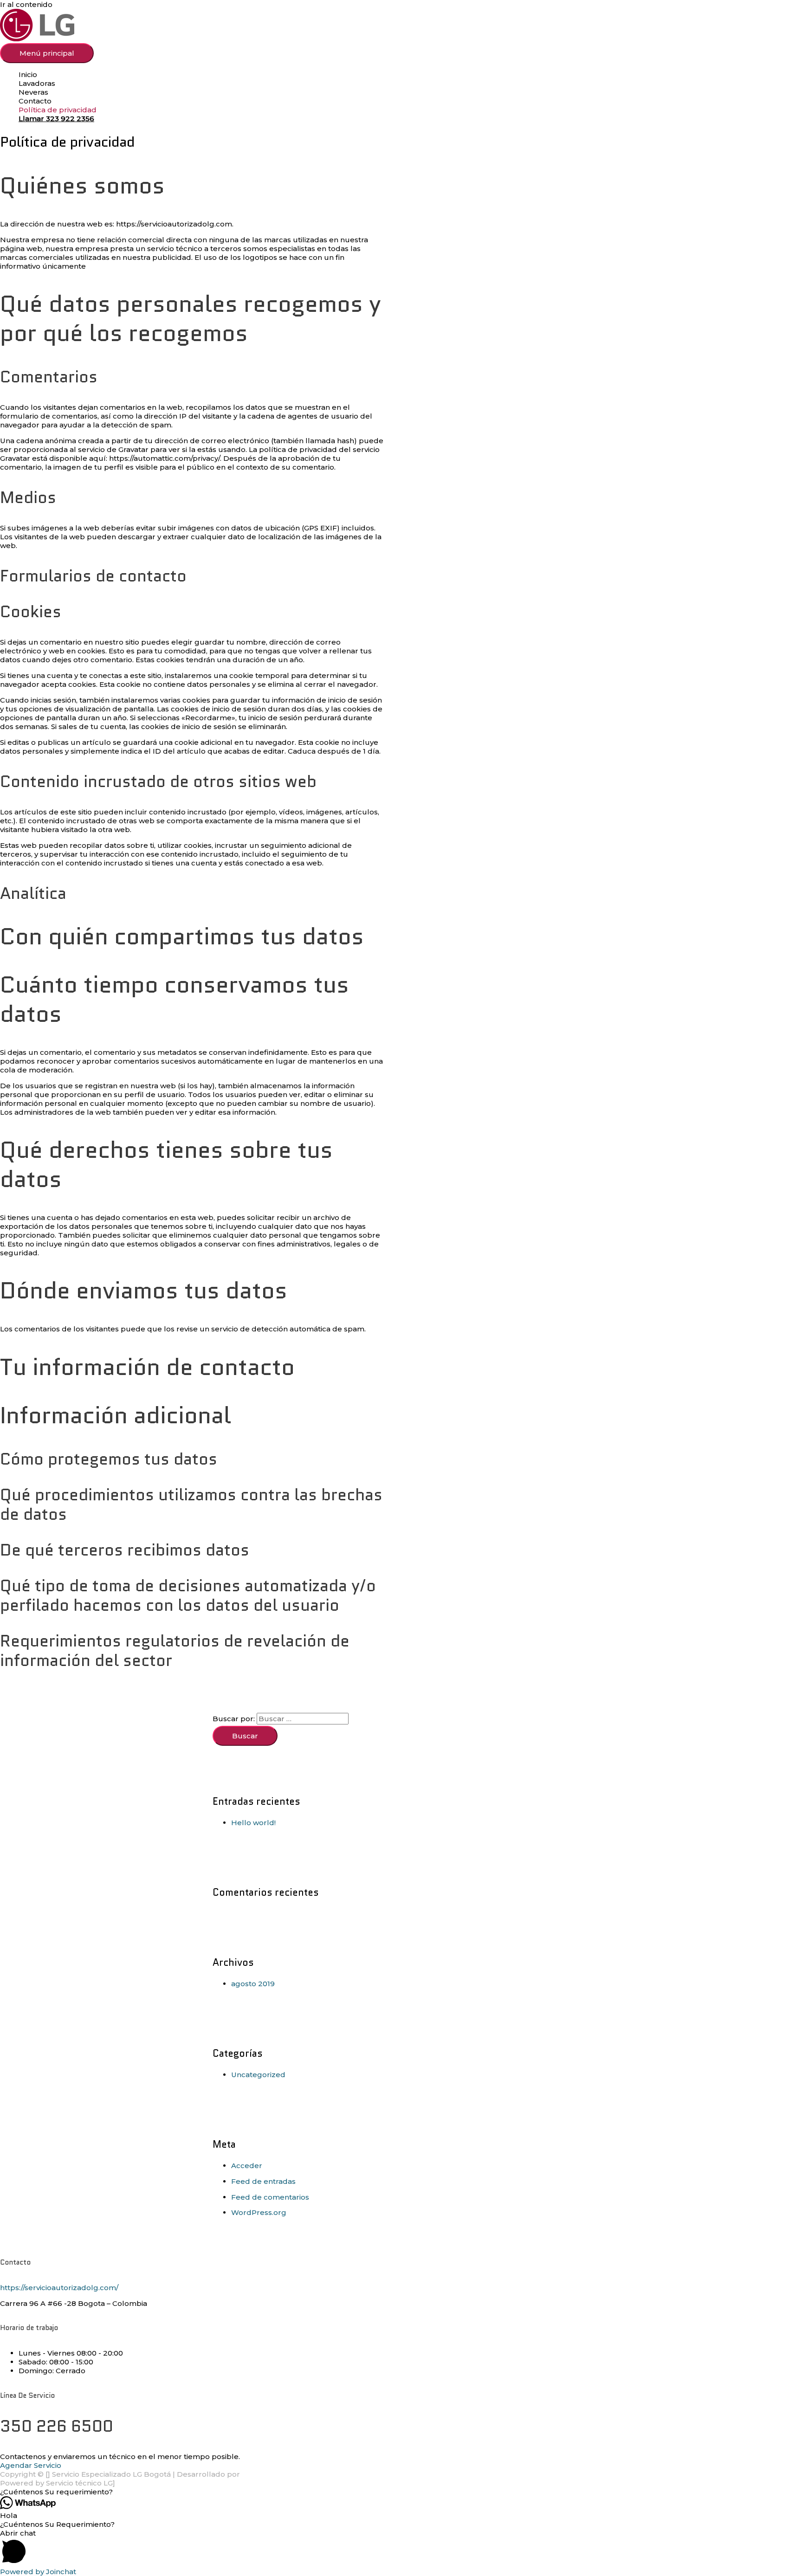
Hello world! (253, 1823)
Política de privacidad (58, 110)
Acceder (247, 2166)
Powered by (38, 2572)
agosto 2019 (253, 1984)
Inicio (28, 74)
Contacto (35, 101)
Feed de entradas (263, 2181)
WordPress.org (259, 2212)
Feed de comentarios (270, 2197)
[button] (401, 2492)
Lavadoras (37, 83)
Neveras (33, 92)
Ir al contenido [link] (26, 4)
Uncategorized (258, 2075)
